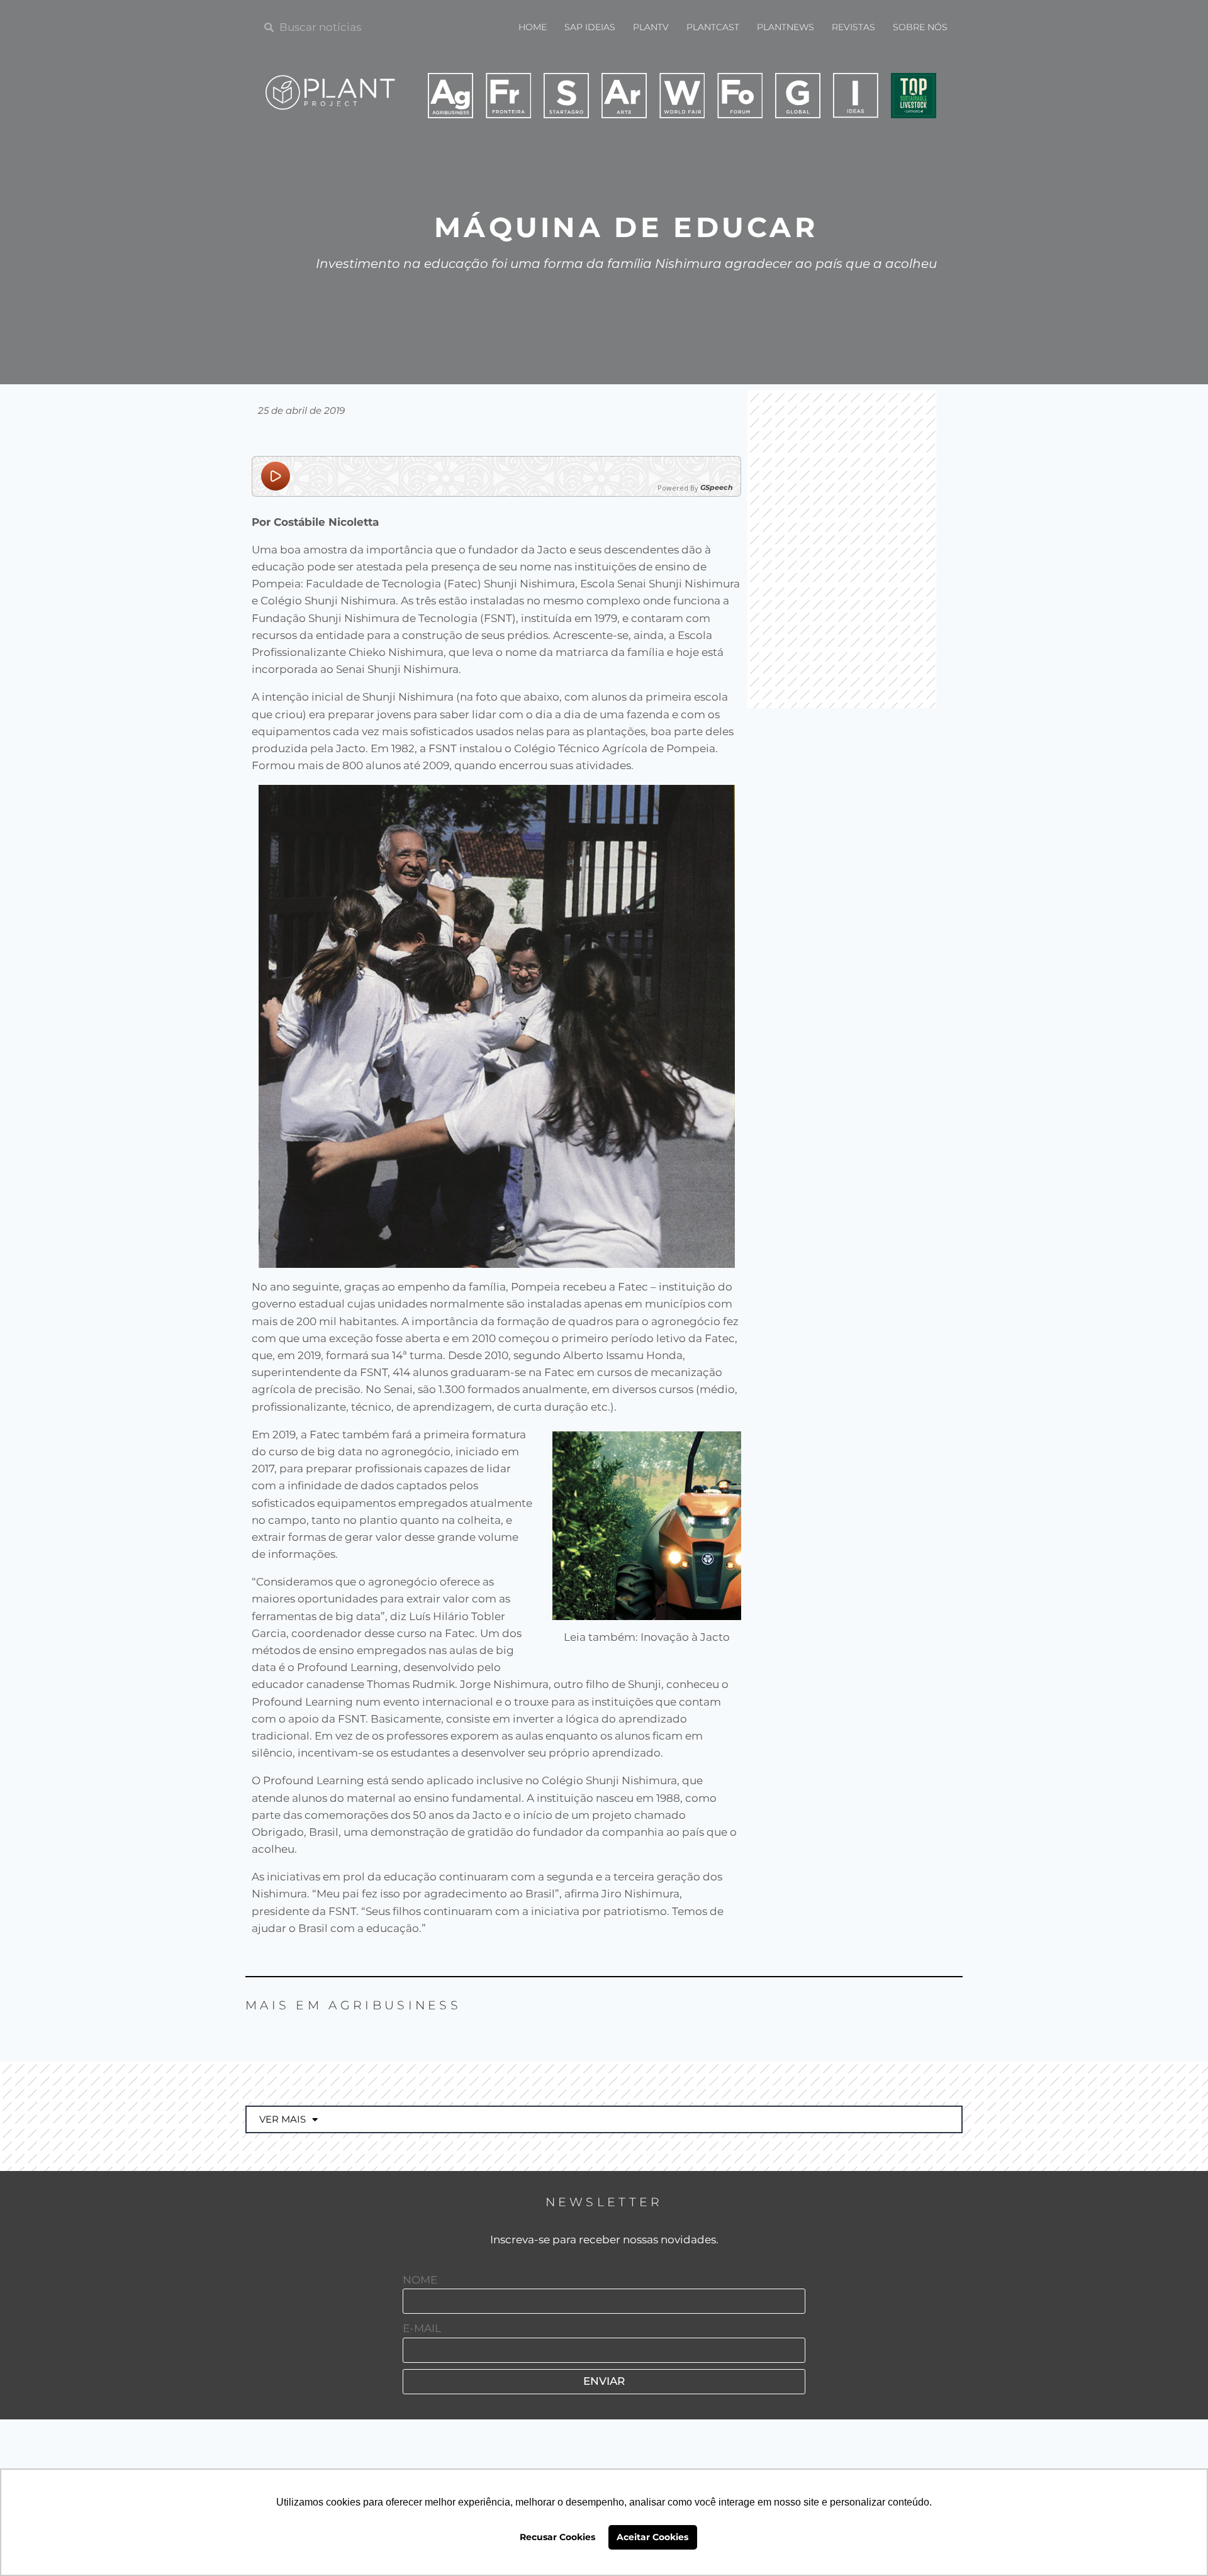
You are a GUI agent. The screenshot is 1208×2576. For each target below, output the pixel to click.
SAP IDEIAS (590, 27)
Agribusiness (395, 2005)
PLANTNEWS (786, 27)
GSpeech (717, 488)
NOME (420, 2280)
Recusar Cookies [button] (557, 2537)
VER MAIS (282, 2119)
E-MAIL (422, 2328)
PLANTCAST (713, 27)
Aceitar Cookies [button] (652, 2537)
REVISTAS (853, 27)
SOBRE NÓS (920, 27)
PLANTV (651, 27)
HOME (533, 27)
